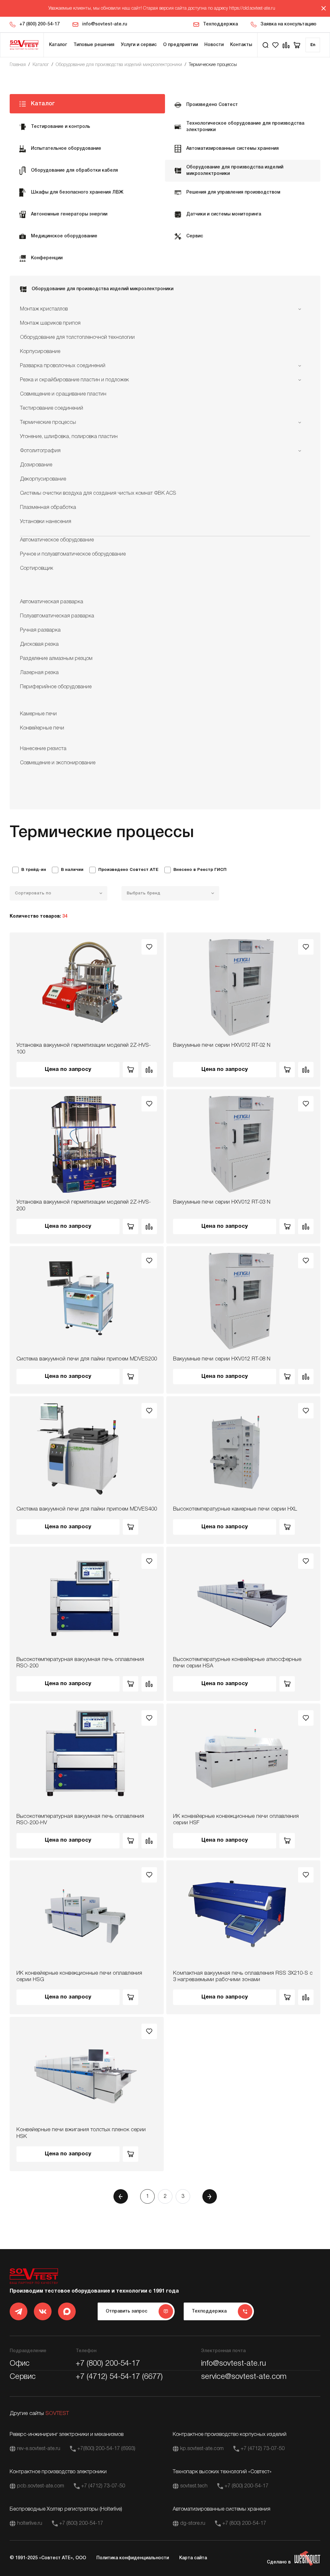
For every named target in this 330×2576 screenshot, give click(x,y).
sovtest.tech (194, 2486)
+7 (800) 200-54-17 (39, 24)
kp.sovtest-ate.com (202, 2449)
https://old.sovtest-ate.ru (252, 9)
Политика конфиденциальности (133, 2558)
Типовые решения (94, 45)
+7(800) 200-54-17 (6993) (106, 2449)
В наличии (72, 870)
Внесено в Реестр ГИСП (200, 870)
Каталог (58, 45)
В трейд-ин (34, 870)
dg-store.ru (193, 2524)
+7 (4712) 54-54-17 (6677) (119, 2377)
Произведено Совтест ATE (128, 870)
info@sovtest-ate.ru (105, 24)
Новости (214, 45)
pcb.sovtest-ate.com (41, 2486)
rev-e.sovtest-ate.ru (39, 2449)
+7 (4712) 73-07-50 (263, 2449)
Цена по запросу (68, 1069)
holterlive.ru (30, 2524)
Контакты (241, 45)
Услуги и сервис (139, 45)
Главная (18, 65)
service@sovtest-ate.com (244, 2377)
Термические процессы (213, 65)
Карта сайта (193, 2558)
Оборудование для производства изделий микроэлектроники (119, 65)
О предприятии (180, 45)
